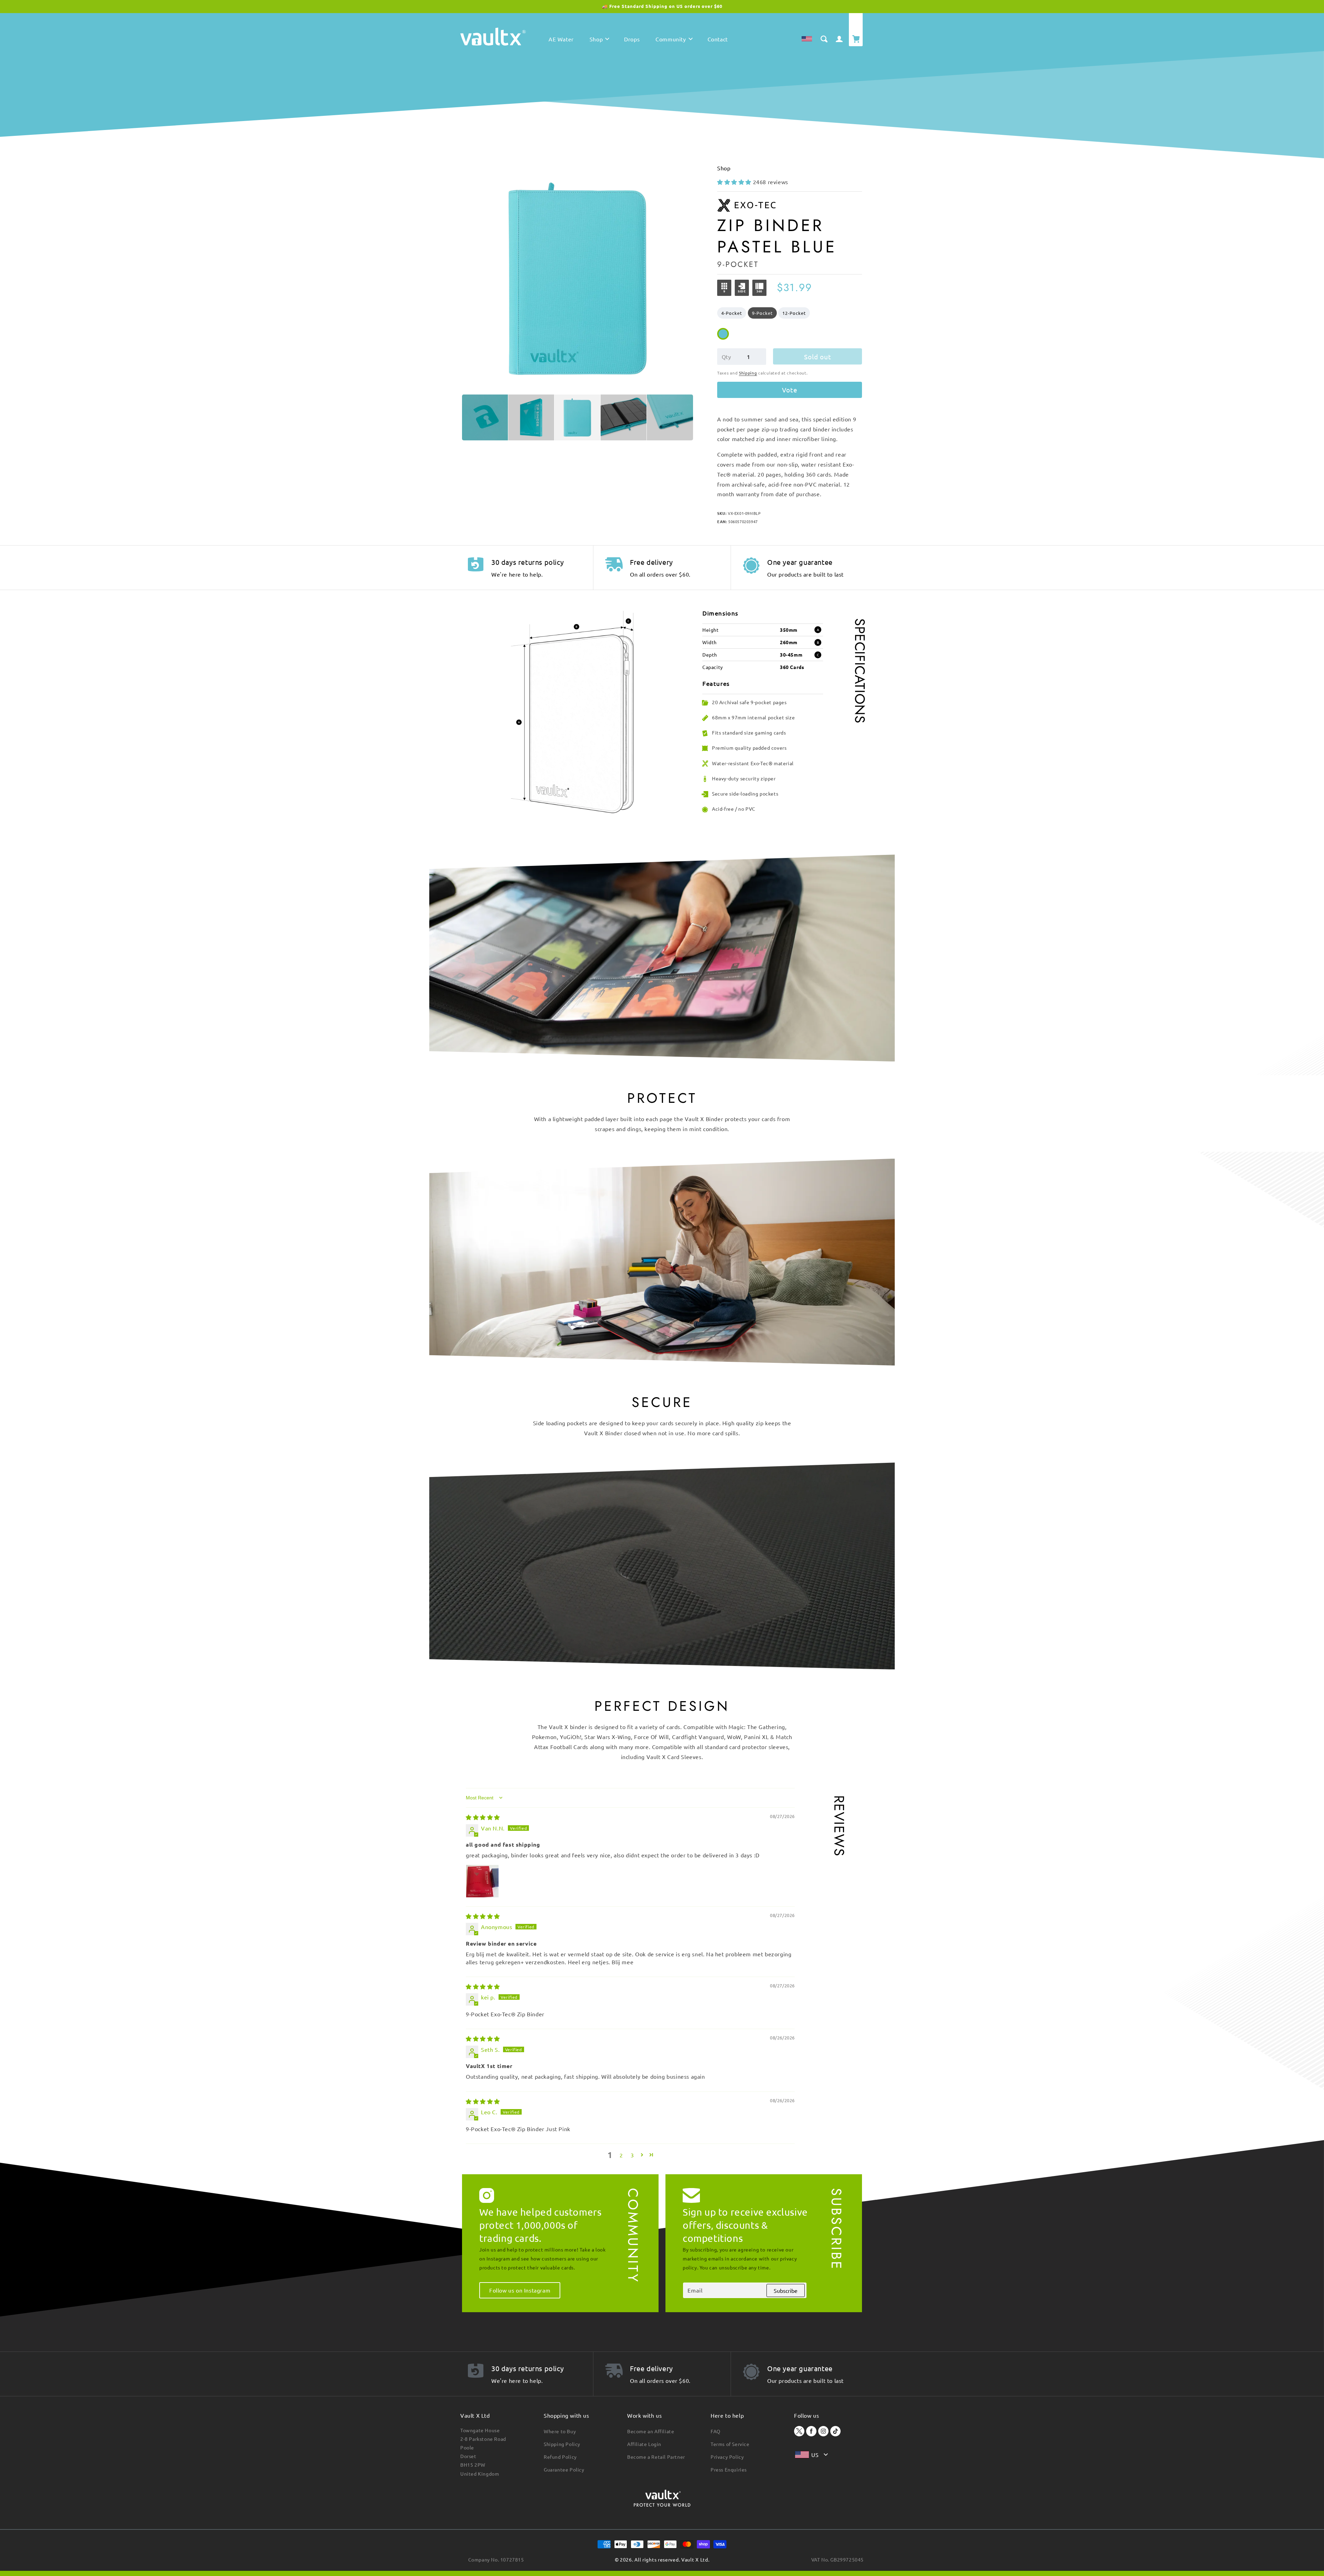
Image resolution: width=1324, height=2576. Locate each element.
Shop (724, 168)
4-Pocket (732, 313)
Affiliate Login (644, 2444)
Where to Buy (560, 2431)
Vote (790, 390)
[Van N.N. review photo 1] (482, 1881)
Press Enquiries (729, 2469)
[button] (599, 41)
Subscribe (786, 2290)
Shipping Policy (562, 2444)
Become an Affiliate (651, 2431)
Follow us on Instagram (520, 2290)
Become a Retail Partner (656, 2457)
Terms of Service (730, 2444)
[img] (483, 1817)
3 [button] (632, 2155)
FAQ (716, 2431)
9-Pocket (762, 313)
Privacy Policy (727, 2457)
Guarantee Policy (564, 2469)
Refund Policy (560, 2457)
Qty (726, 357)
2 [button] (621, 2155)
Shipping (748, 373)
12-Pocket (794, 313)
